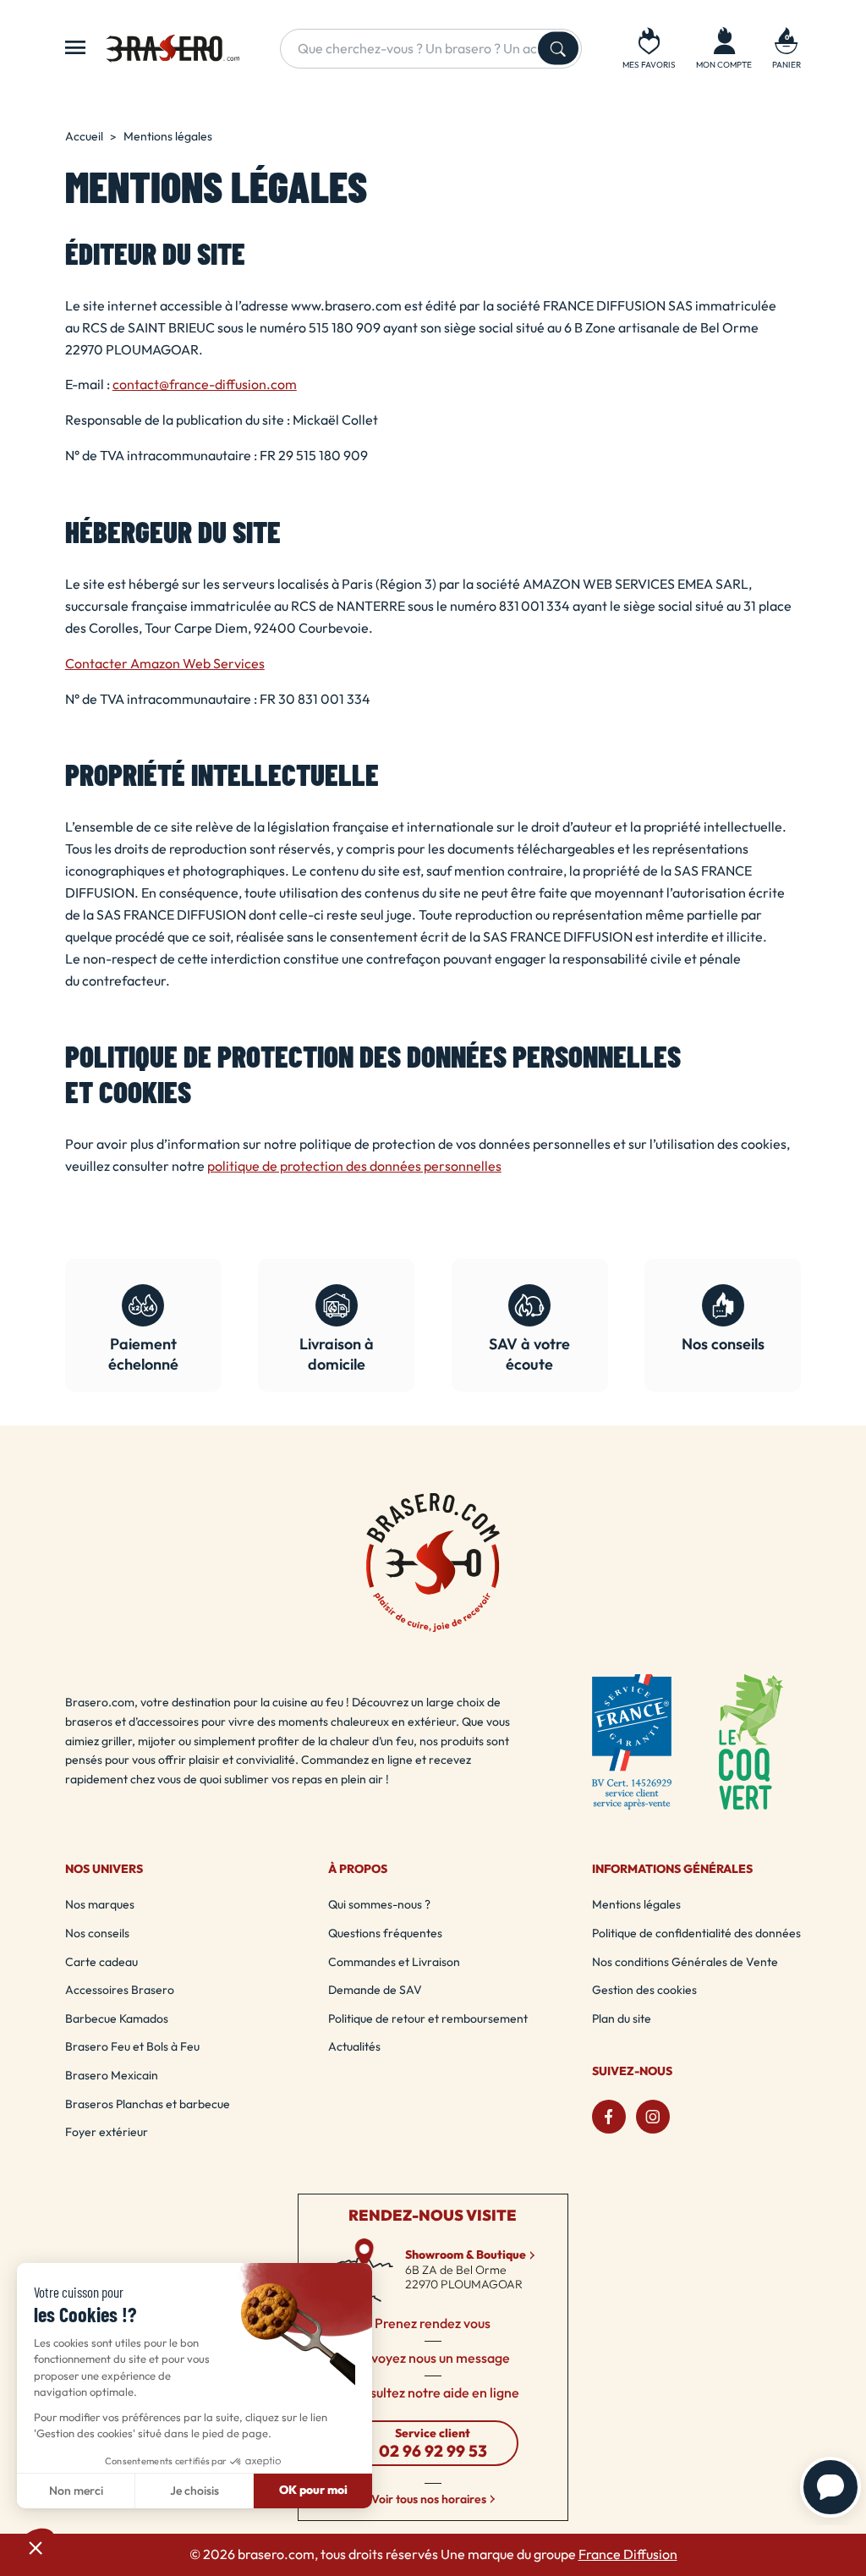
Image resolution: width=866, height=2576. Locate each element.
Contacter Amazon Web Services (165, 664)
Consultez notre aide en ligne (433, 2393)
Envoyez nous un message (433, 2359)
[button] (787, 48)
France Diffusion (628, 2554)
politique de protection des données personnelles (354, 1166)
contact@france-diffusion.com (205, 384)
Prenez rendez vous (433, 2324)
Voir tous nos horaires (429, 2499)
